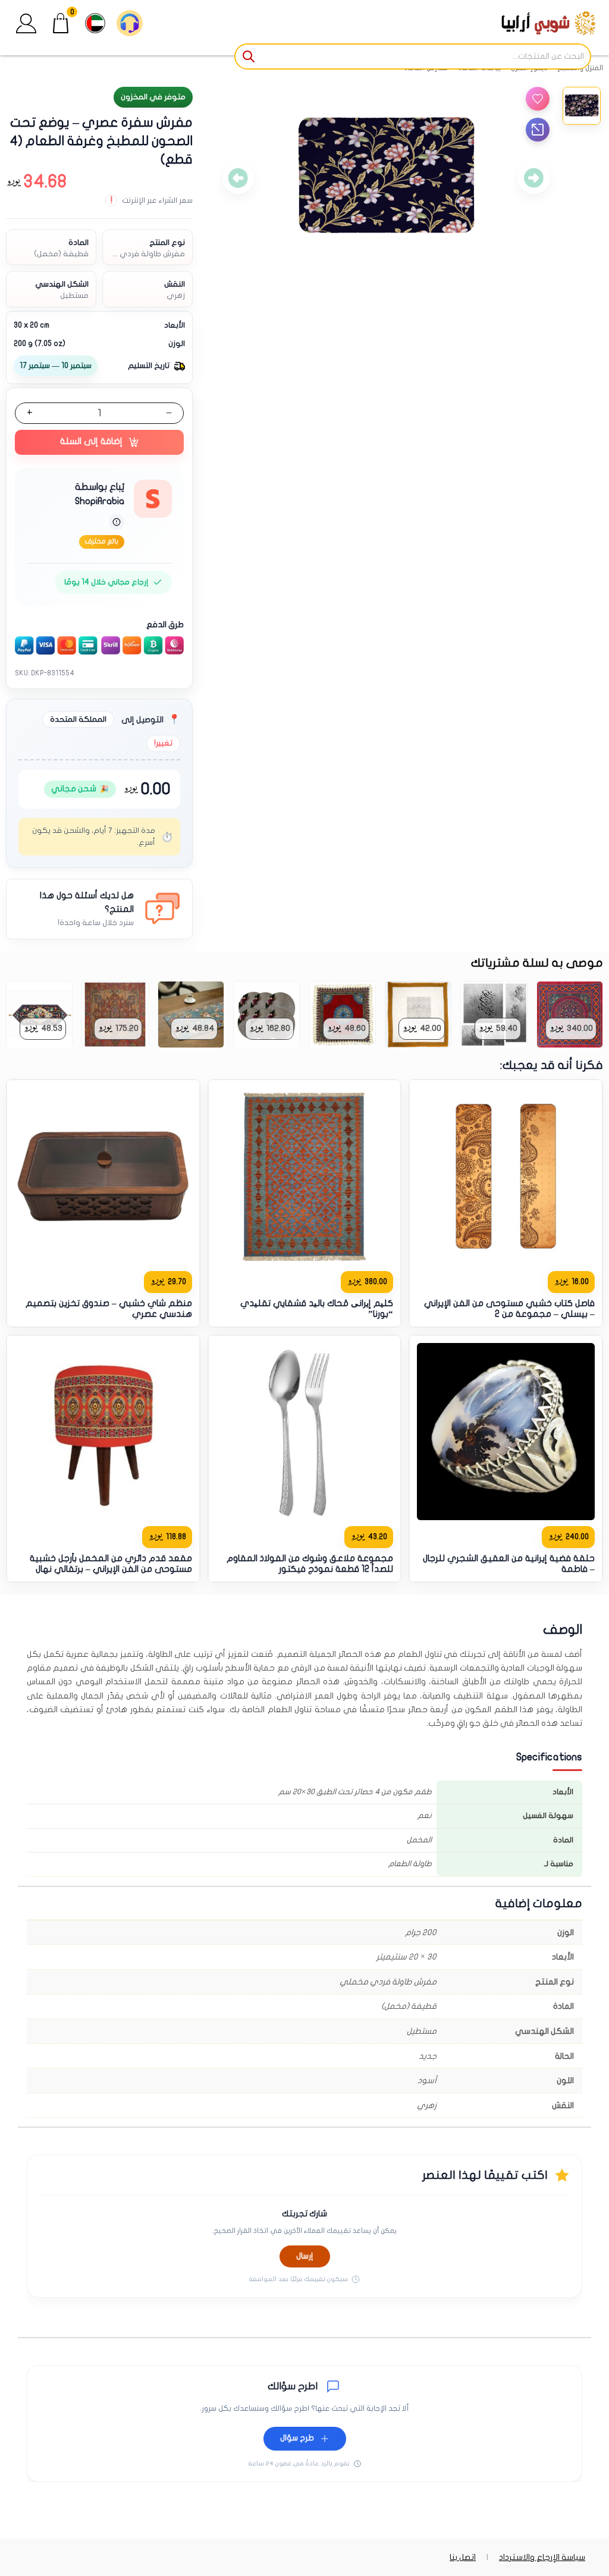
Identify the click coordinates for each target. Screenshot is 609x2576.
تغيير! (163, 743)
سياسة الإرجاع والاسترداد (542, 2557)
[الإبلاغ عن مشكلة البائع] (117, 522)
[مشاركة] (538, 130)
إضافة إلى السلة (91, 441)
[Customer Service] (130, 23)
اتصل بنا (463, 2557)
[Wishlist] (538, 99)
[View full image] (386, 178)
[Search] (249, 56)
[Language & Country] (95, 23)
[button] (26, 23)
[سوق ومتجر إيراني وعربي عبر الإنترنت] (526, 23)
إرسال (305, 2256)
